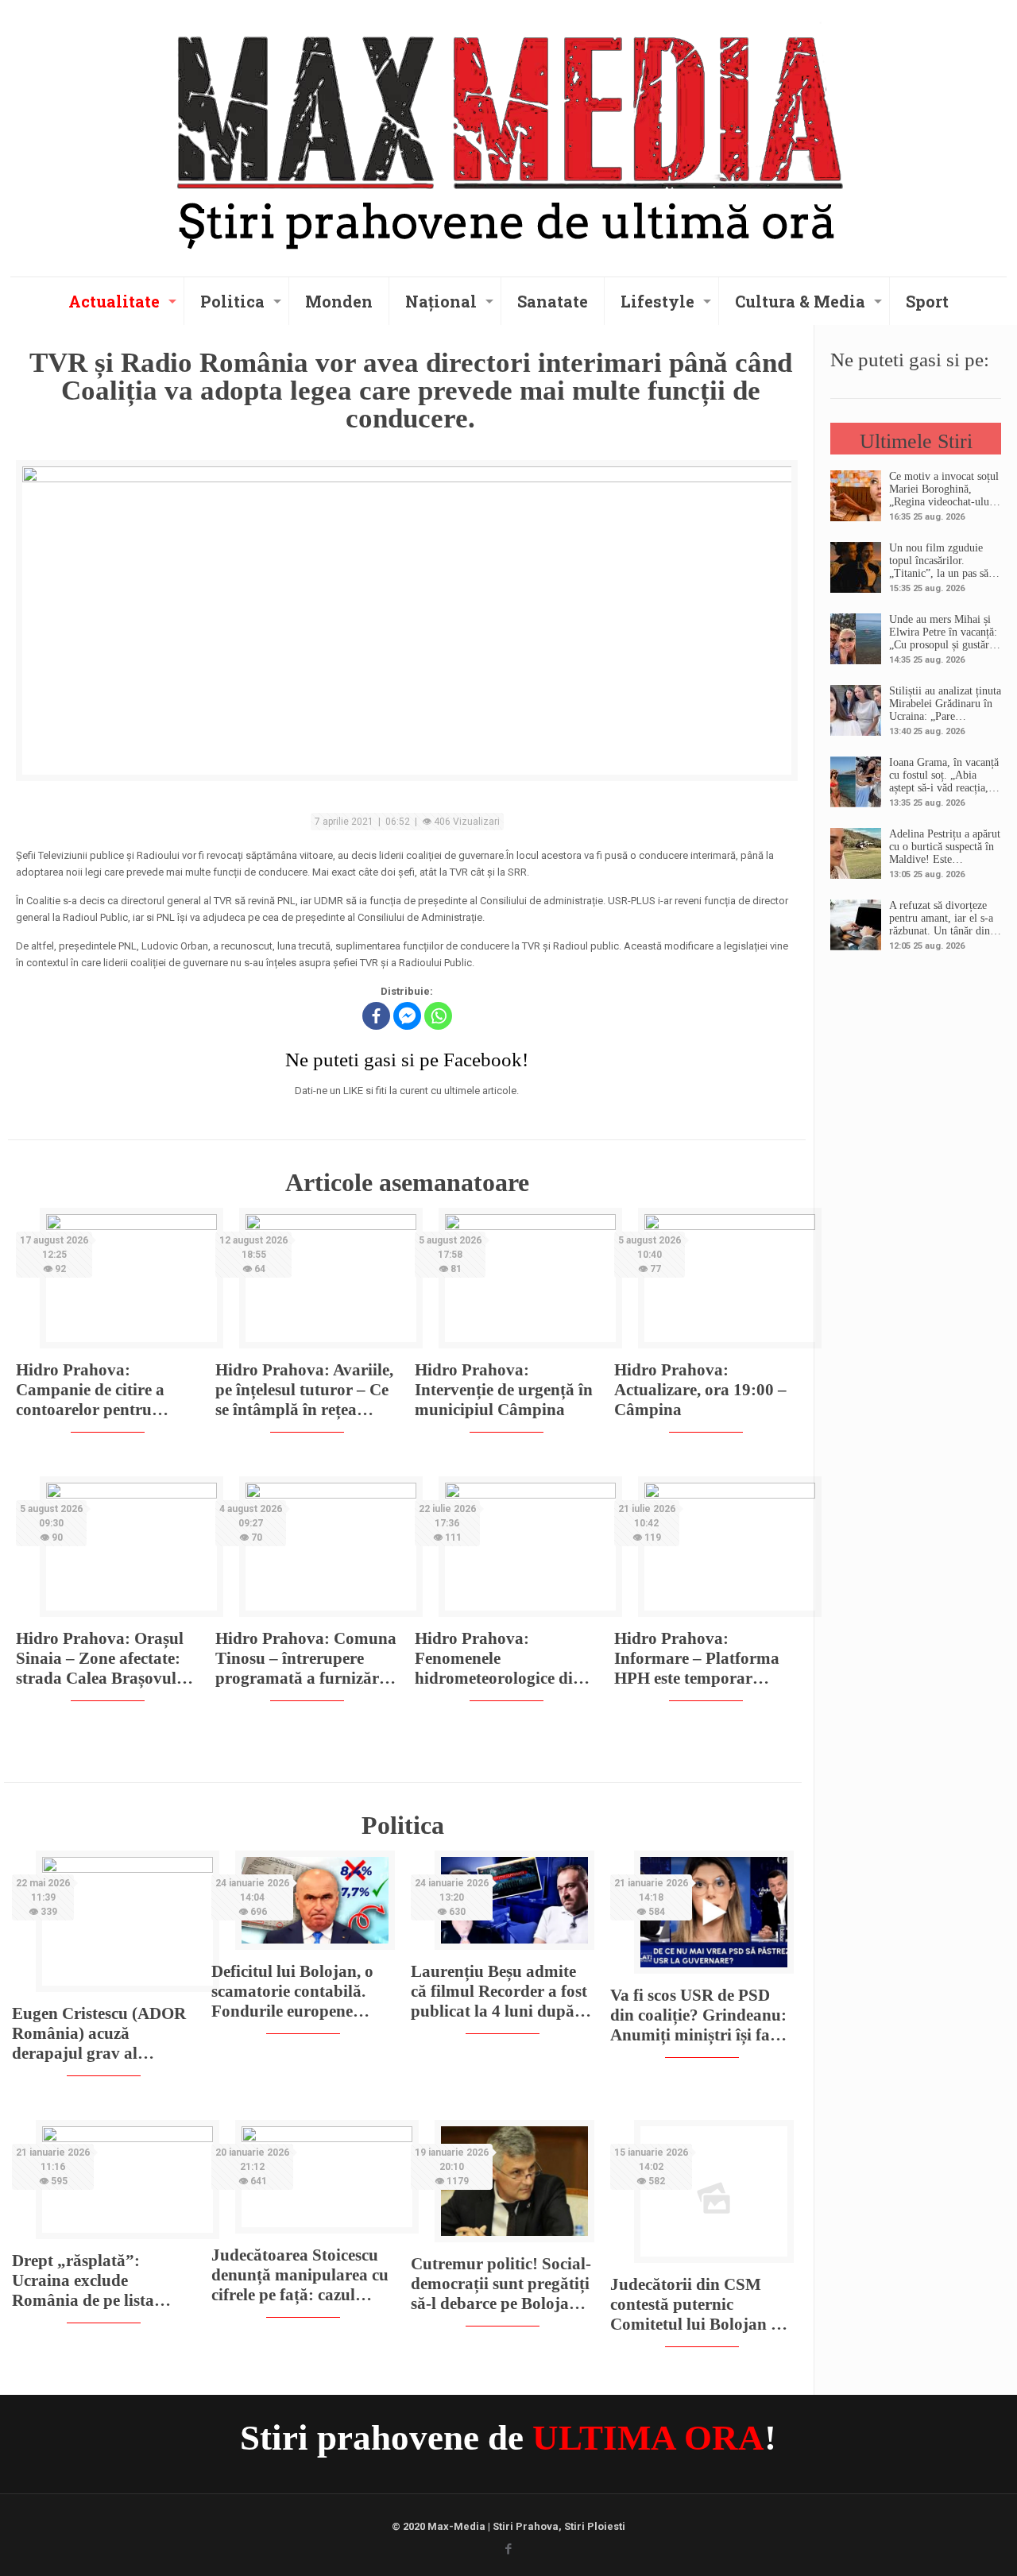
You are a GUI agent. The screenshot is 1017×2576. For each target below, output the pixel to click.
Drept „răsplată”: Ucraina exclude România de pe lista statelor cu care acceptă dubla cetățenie (95, 2281)
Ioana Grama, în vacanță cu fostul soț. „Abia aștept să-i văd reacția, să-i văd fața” (944, 776)
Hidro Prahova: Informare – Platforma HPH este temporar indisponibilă (697, 1659)
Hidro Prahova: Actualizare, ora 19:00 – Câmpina (700, 1390)
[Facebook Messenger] (407, 1016)
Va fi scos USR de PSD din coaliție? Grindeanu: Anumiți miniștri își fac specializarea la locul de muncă (698, 2015)
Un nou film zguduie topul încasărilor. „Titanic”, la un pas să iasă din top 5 (939, 561)
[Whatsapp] (438, 1016)
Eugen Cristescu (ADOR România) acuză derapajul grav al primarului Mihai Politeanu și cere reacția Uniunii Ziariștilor (99, 2034)
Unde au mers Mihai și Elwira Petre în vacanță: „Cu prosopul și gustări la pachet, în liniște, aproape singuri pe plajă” (945, 632)
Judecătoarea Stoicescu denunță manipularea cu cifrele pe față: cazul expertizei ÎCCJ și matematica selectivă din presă (300, 2275)
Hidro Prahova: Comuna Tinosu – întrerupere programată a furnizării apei (306, 1659)
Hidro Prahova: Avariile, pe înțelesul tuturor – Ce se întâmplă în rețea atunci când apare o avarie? (304, 1390)
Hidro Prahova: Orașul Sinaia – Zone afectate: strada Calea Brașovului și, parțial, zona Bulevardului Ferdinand (104, 1659)
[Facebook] (376, 1016)
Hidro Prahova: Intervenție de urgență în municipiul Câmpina (504, 1390)
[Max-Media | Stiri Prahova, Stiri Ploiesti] (508, 136)
